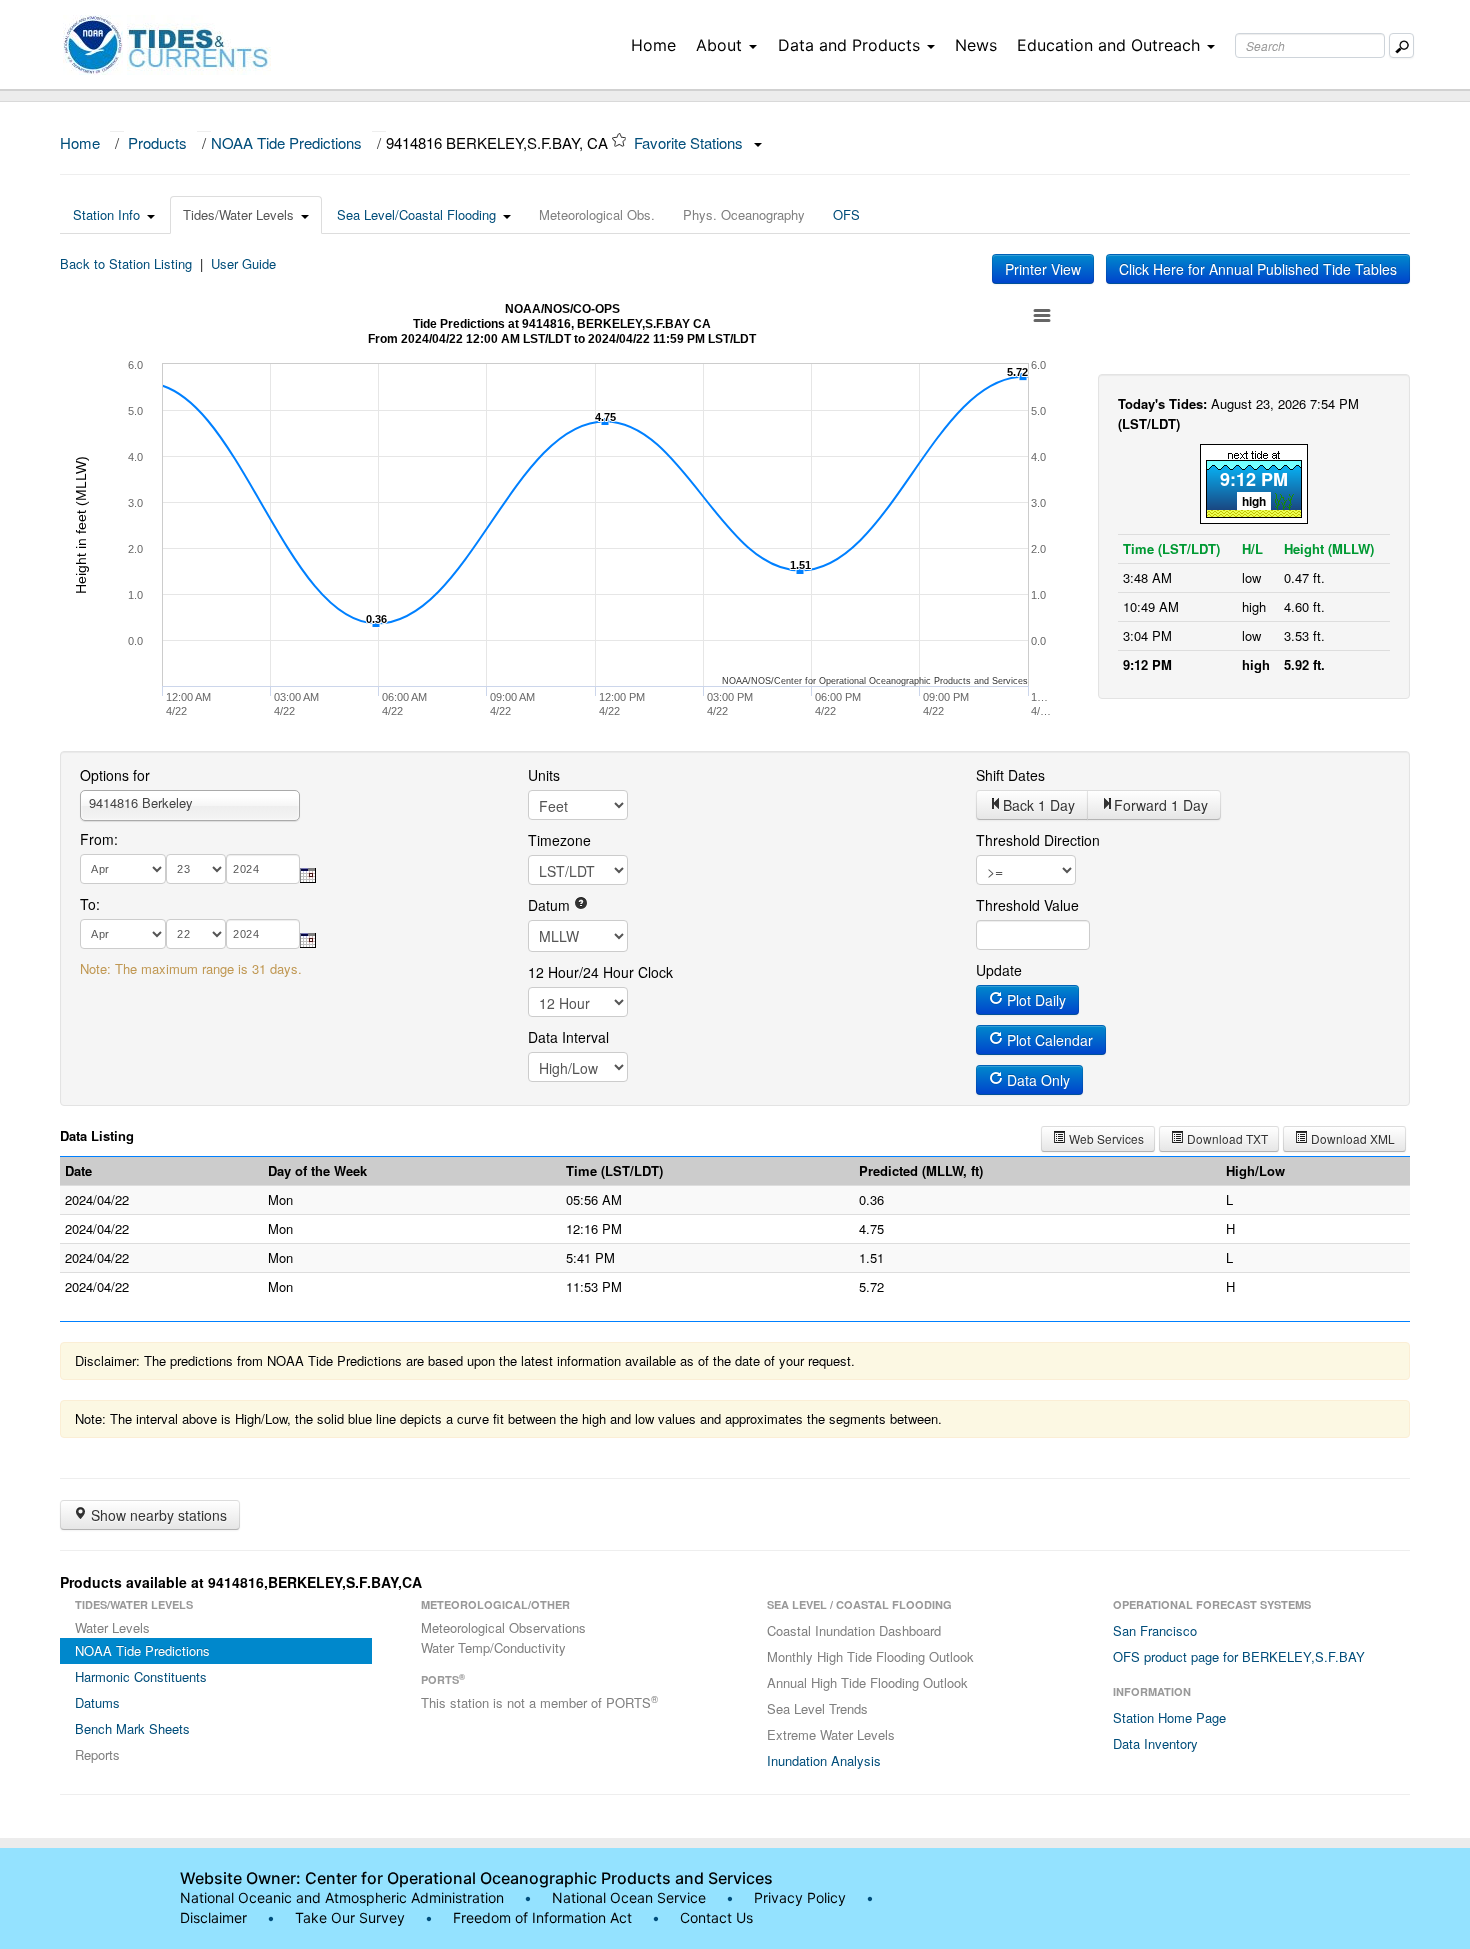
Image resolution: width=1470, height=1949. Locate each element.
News (976, 45)
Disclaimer (213, 1917)
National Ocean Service (629, 1897)
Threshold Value (1027, 905)
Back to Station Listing (126, 263)
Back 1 (1039, 805)
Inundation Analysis (824, 1760)
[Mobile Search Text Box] (1401, 45)
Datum (551, 905)
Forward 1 (1161, 805)
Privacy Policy (800, 1897)
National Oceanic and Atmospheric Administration (342, 1897)
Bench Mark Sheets (132, 1728)
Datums (97, 1702)
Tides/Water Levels (238, 214)
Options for (115, 775)
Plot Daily (1034, 1000)
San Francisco (1155, 1630)
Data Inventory (1155, 1743)
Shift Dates (1010, 775)
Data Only (1036, 1080)
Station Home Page (1169, 1717)
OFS (846, 214)
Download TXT (1226, 1138)
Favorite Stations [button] (690, 142)
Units (544, 775)
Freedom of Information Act (542, 1917)
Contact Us (716, 1917)
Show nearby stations (157, 1515)
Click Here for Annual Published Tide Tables (1258, 269)
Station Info (106, 214)
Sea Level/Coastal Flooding (416, 214)
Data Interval (568, 1037)
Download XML (1351, 1138)
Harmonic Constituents (141, 1676)
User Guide (243, 263)
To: (90, 904)
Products (157, 142)
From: (99, 839)
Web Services (1105, 1138)
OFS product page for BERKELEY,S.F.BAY (1239, 1656)
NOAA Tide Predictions (286, 142)
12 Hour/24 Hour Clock (600, 972)
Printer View (1043, 269)
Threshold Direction (1038, 840)
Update (999, 970)
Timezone (559, 840)
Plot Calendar (1048, 1040)
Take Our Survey (352, 1917)
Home (653, 45)
